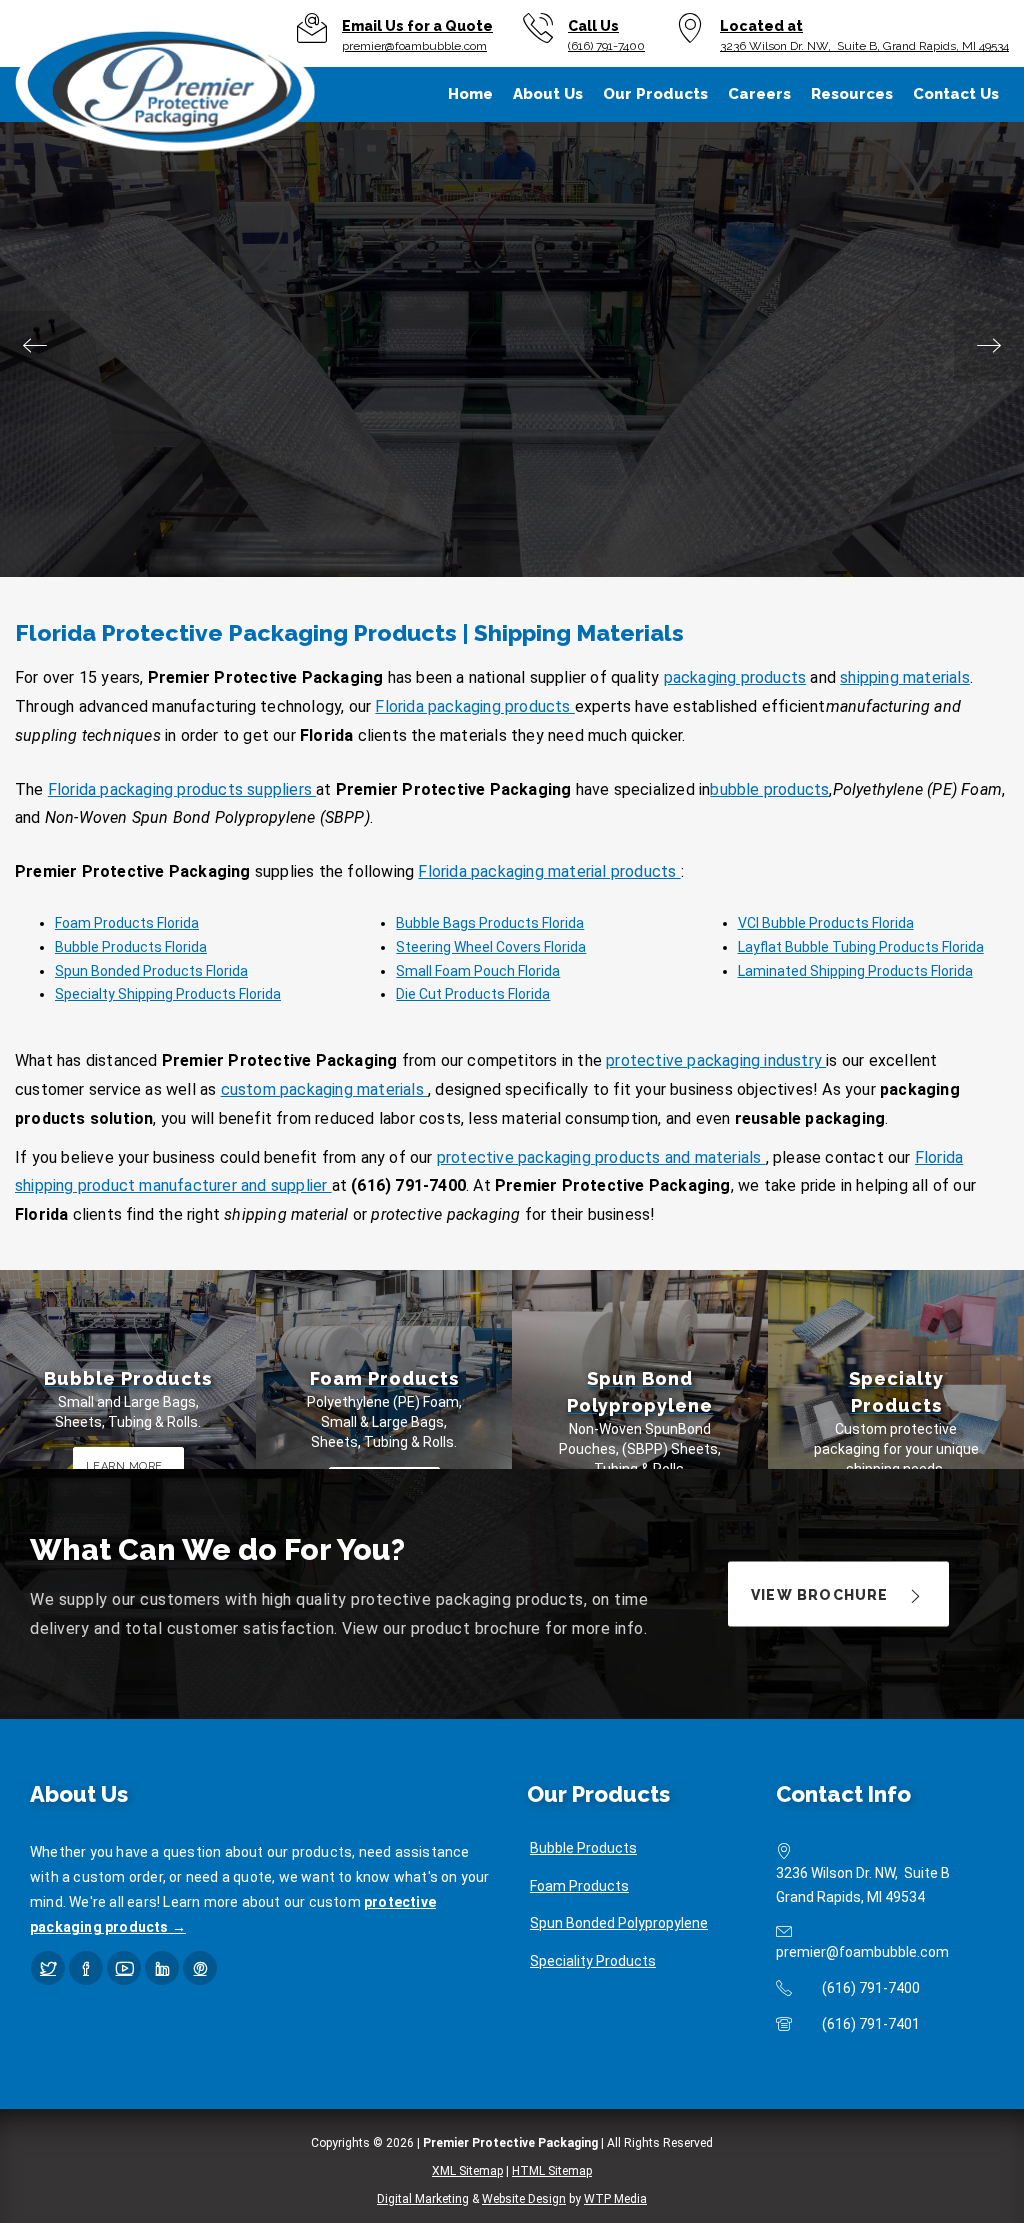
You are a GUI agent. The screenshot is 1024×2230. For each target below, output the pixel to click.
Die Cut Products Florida (473, 994)
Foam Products (579, 1886)
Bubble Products (583, 1848)
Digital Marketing (423, 2199)
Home (470, 94)
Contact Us (956, 94)
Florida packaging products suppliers (182, 789)
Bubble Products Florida (131, 947)
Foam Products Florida (127, 923)
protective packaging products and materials (601, 1157)
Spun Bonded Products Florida (151, 971)
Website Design (524, 2199)
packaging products (735, 677)
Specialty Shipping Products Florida (168, 994)
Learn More (510, 491)
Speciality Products (593, 1961)
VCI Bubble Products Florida (826, 923)
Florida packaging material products (549, 871)
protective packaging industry (716, 1060)
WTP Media (615, 2199)
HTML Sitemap (552, 2171)
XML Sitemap (467, 2171)
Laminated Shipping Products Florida (855, 971)
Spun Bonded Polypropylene (619, 1923)
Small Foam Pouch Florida (478, 971)
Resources (852, 94)
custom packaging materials (324, 1089)
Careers (759, 94)
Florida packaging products (474, 706)
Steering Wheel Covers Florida (491, 947)
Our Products (655, 94)
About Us (548, 94)
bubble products (769, 789)
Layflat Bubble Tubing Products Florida (861, 947)
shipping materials (905, 677)
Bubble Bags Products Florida (490, 923)
